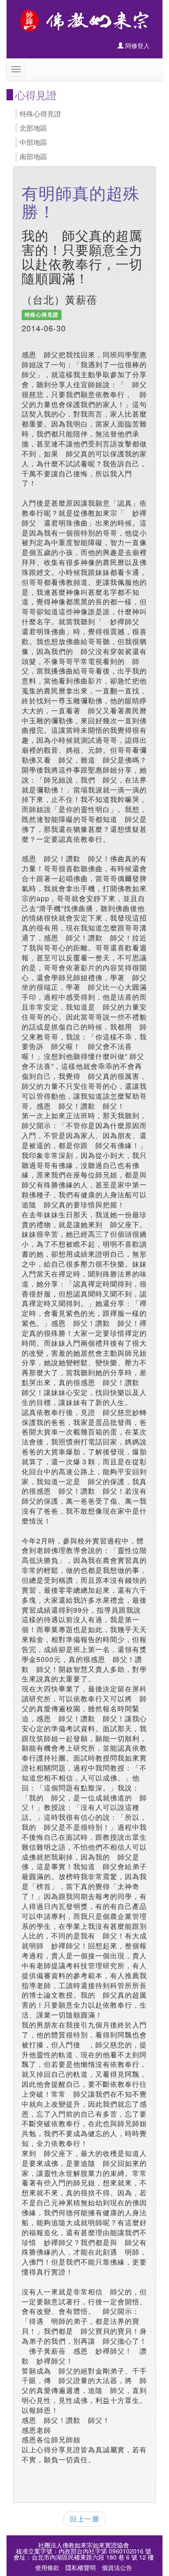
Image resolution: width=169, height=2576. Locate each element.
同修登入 (136, 45)
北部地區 (33, 128)
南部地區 (33, 156)
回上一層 (84, 2519)
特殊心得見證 (40, 114)
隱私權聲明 (81, 2567)
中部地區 (33, 142)
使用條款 (47, 2567)
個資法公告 (117, 2567)
